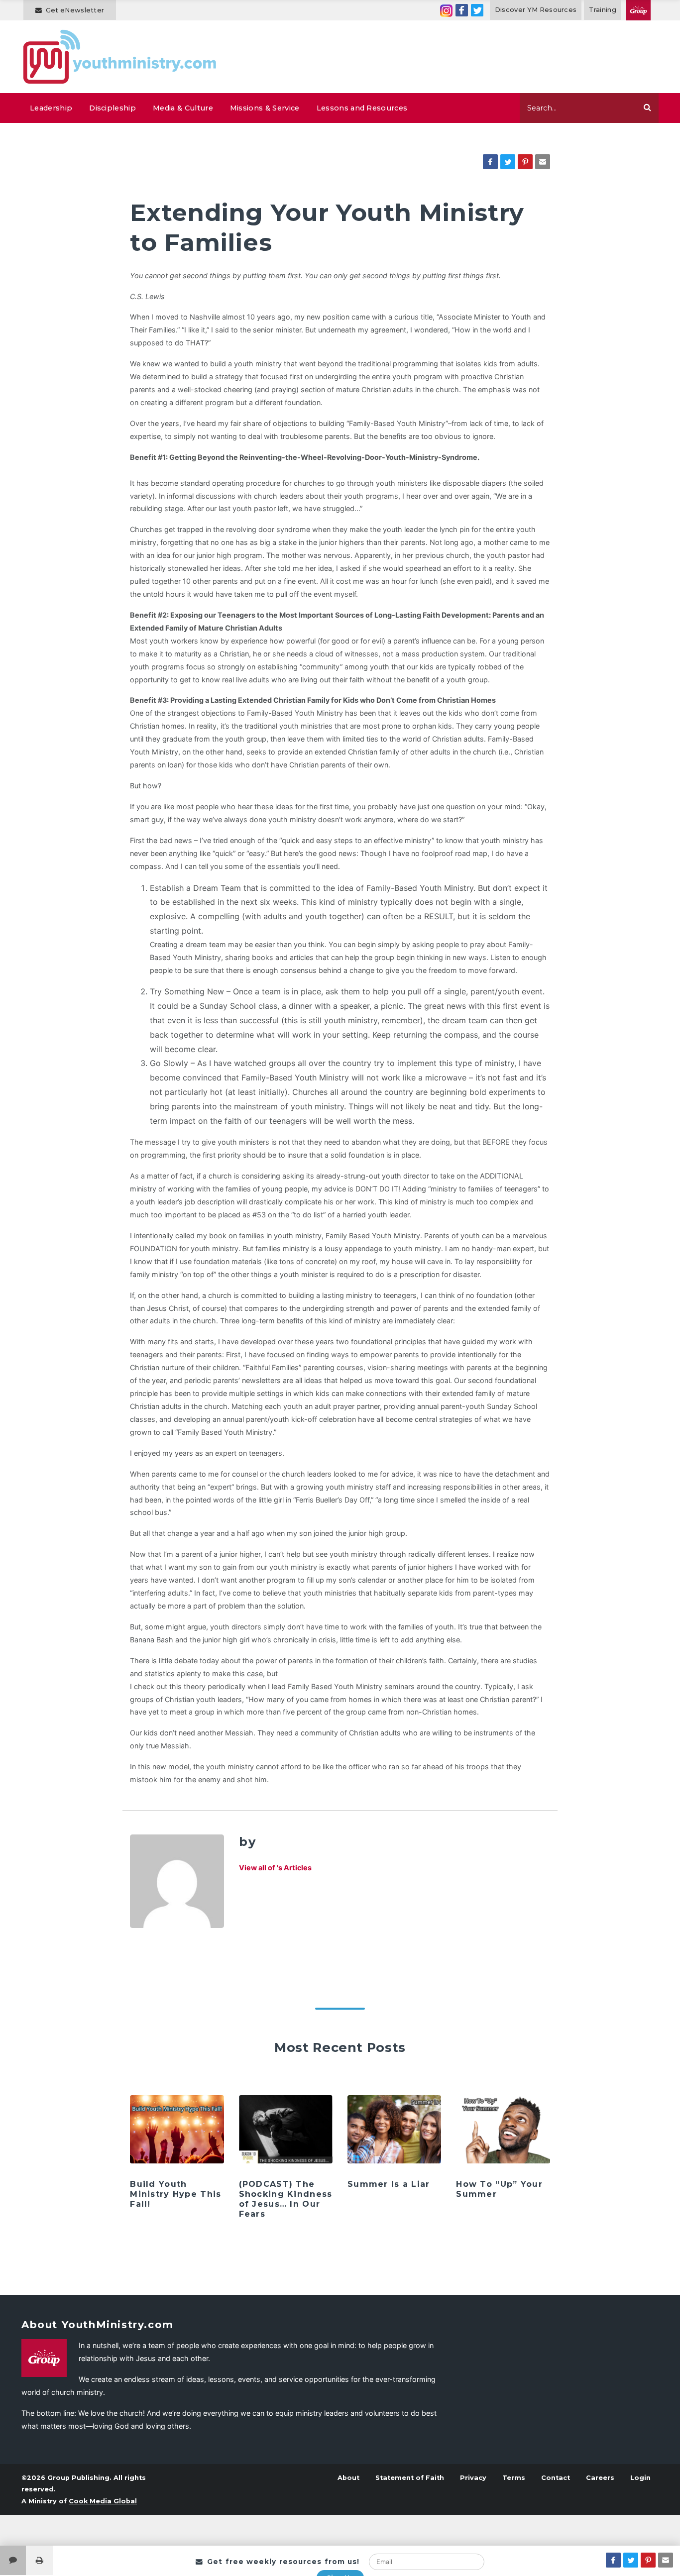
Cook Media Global (103, 2501)
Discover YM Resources (536, 10)
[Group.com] (638, 10)
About (348, 2478)
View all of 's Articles (275, 1868)
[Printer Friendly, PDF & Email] (40, 2560)
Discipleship (113, 108)
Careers (600, 2478)
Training (603, 10)
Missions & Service (265, 108)
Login (640, 2478)
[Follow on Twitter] (477, 10)
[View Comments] (13, 2560)
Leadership (51, 108)
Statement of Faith (410, 2478)
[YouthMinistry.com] (120, 57)
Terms (514, 2478)
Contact (556, 2478)
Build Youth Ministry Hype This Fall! (175, 2194)
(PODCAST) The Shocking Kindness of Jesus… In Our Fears (286, 2199)
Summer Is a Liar (389, 2184)
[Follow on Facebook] (462, 10)
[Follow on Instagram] (446, 10)
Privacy (473, 2478)
